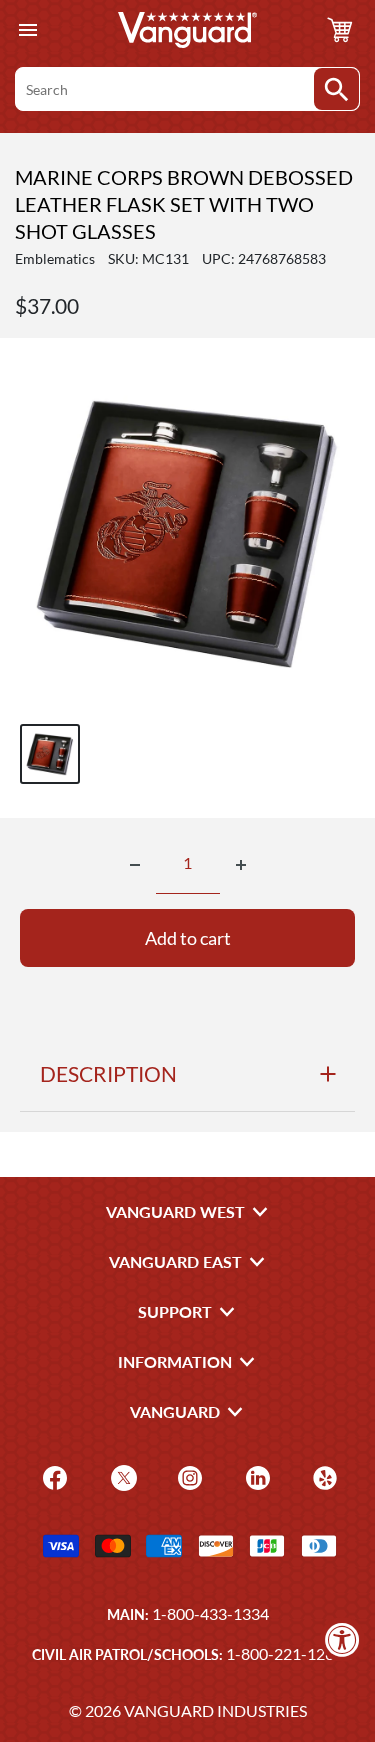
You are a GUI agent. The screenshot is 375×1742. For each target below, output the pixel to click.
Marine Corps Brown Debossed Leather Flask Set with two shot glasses (184, 204)
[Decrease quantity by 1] (135, 865)
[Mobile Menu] (27, 30)
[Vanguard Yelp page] (322, 1476)
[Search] (336, 89)
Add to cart (188, 938)
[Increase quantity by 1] (241, 865)
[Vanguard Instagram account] (187, 1476)
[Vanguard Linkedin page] (255, 1476)
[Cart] (340, 30)
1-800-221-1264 (284, 1653)
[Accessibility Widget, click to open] (342, 1639)
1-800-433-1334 (210, 1613)
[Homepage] (188, 30)
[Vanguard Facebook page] (52, 1476)
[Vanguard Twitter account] (121, 1476)
